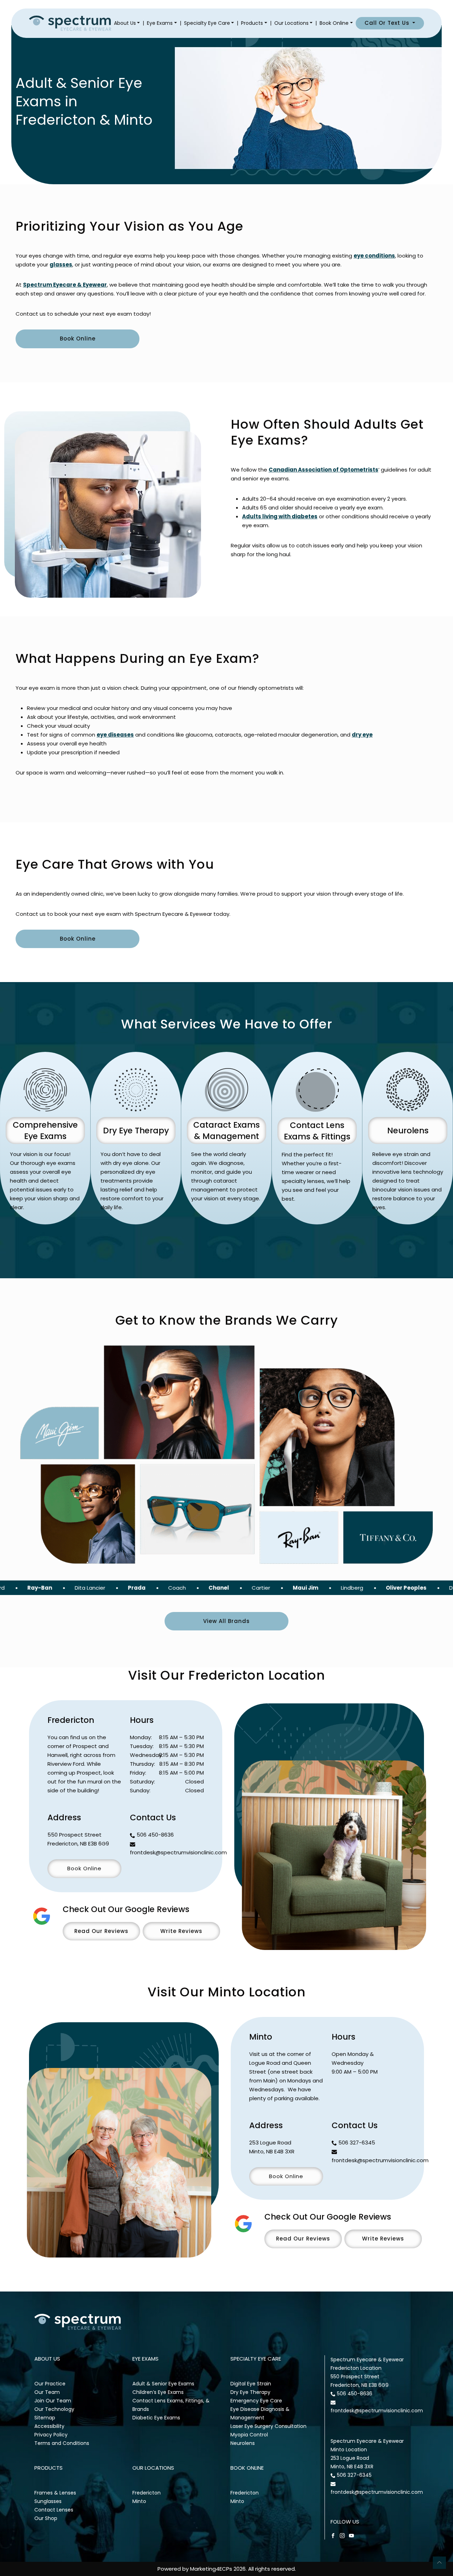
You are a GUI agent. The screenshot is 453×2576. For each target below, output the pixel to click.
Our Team (47, 2392)
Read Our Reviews (101, 1931)
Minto (139, 2501)
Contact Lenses (54, 2510)
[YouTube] (351, 2535)
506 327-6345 (357, 2143)
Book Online (334, 23)
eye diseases (115, 735)
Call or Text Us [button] (388, 23)
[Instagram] (342, 2535)
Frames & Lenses (55, 2493)
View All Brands (226, 1621)
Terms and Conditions (62, 2443)
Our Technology (54, 2409)
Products (252, 23)
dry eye (362, 735)
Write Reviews (181, 1931)
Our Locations (291, 23)
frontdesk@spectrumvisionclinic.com (178, 1852)
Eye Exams (160, 23)
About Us (125, 23)
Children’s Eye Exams (158, 2392)
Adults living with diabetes (280, 516)
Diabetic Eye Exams (156, 2418)
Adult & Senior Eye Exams (163, 2384)
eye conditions (374, 256)
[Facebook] (333, 2535)
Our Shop (46, 2518)
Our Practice (50, 2384)
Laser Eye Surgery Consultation (268, 2426)
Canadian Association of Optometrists (323, 470)
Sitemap (45, 2418)
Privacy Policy (51, 2435)
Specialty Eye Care (207, 23)
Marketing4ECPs (211, 2569)
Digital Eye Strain (251, 2384)
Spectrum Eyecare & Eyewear (65, 285)
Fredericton (147, 2493)
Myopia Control (249, 2435)
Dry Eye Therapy (250, 2392)
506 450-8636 (155, 1835)
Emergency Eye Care (256, 2401)
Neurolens (243, 2443)
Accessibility (49, 2426)
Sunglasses (48, 2501)
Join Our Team (53, 2401)
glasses (61, 264)
